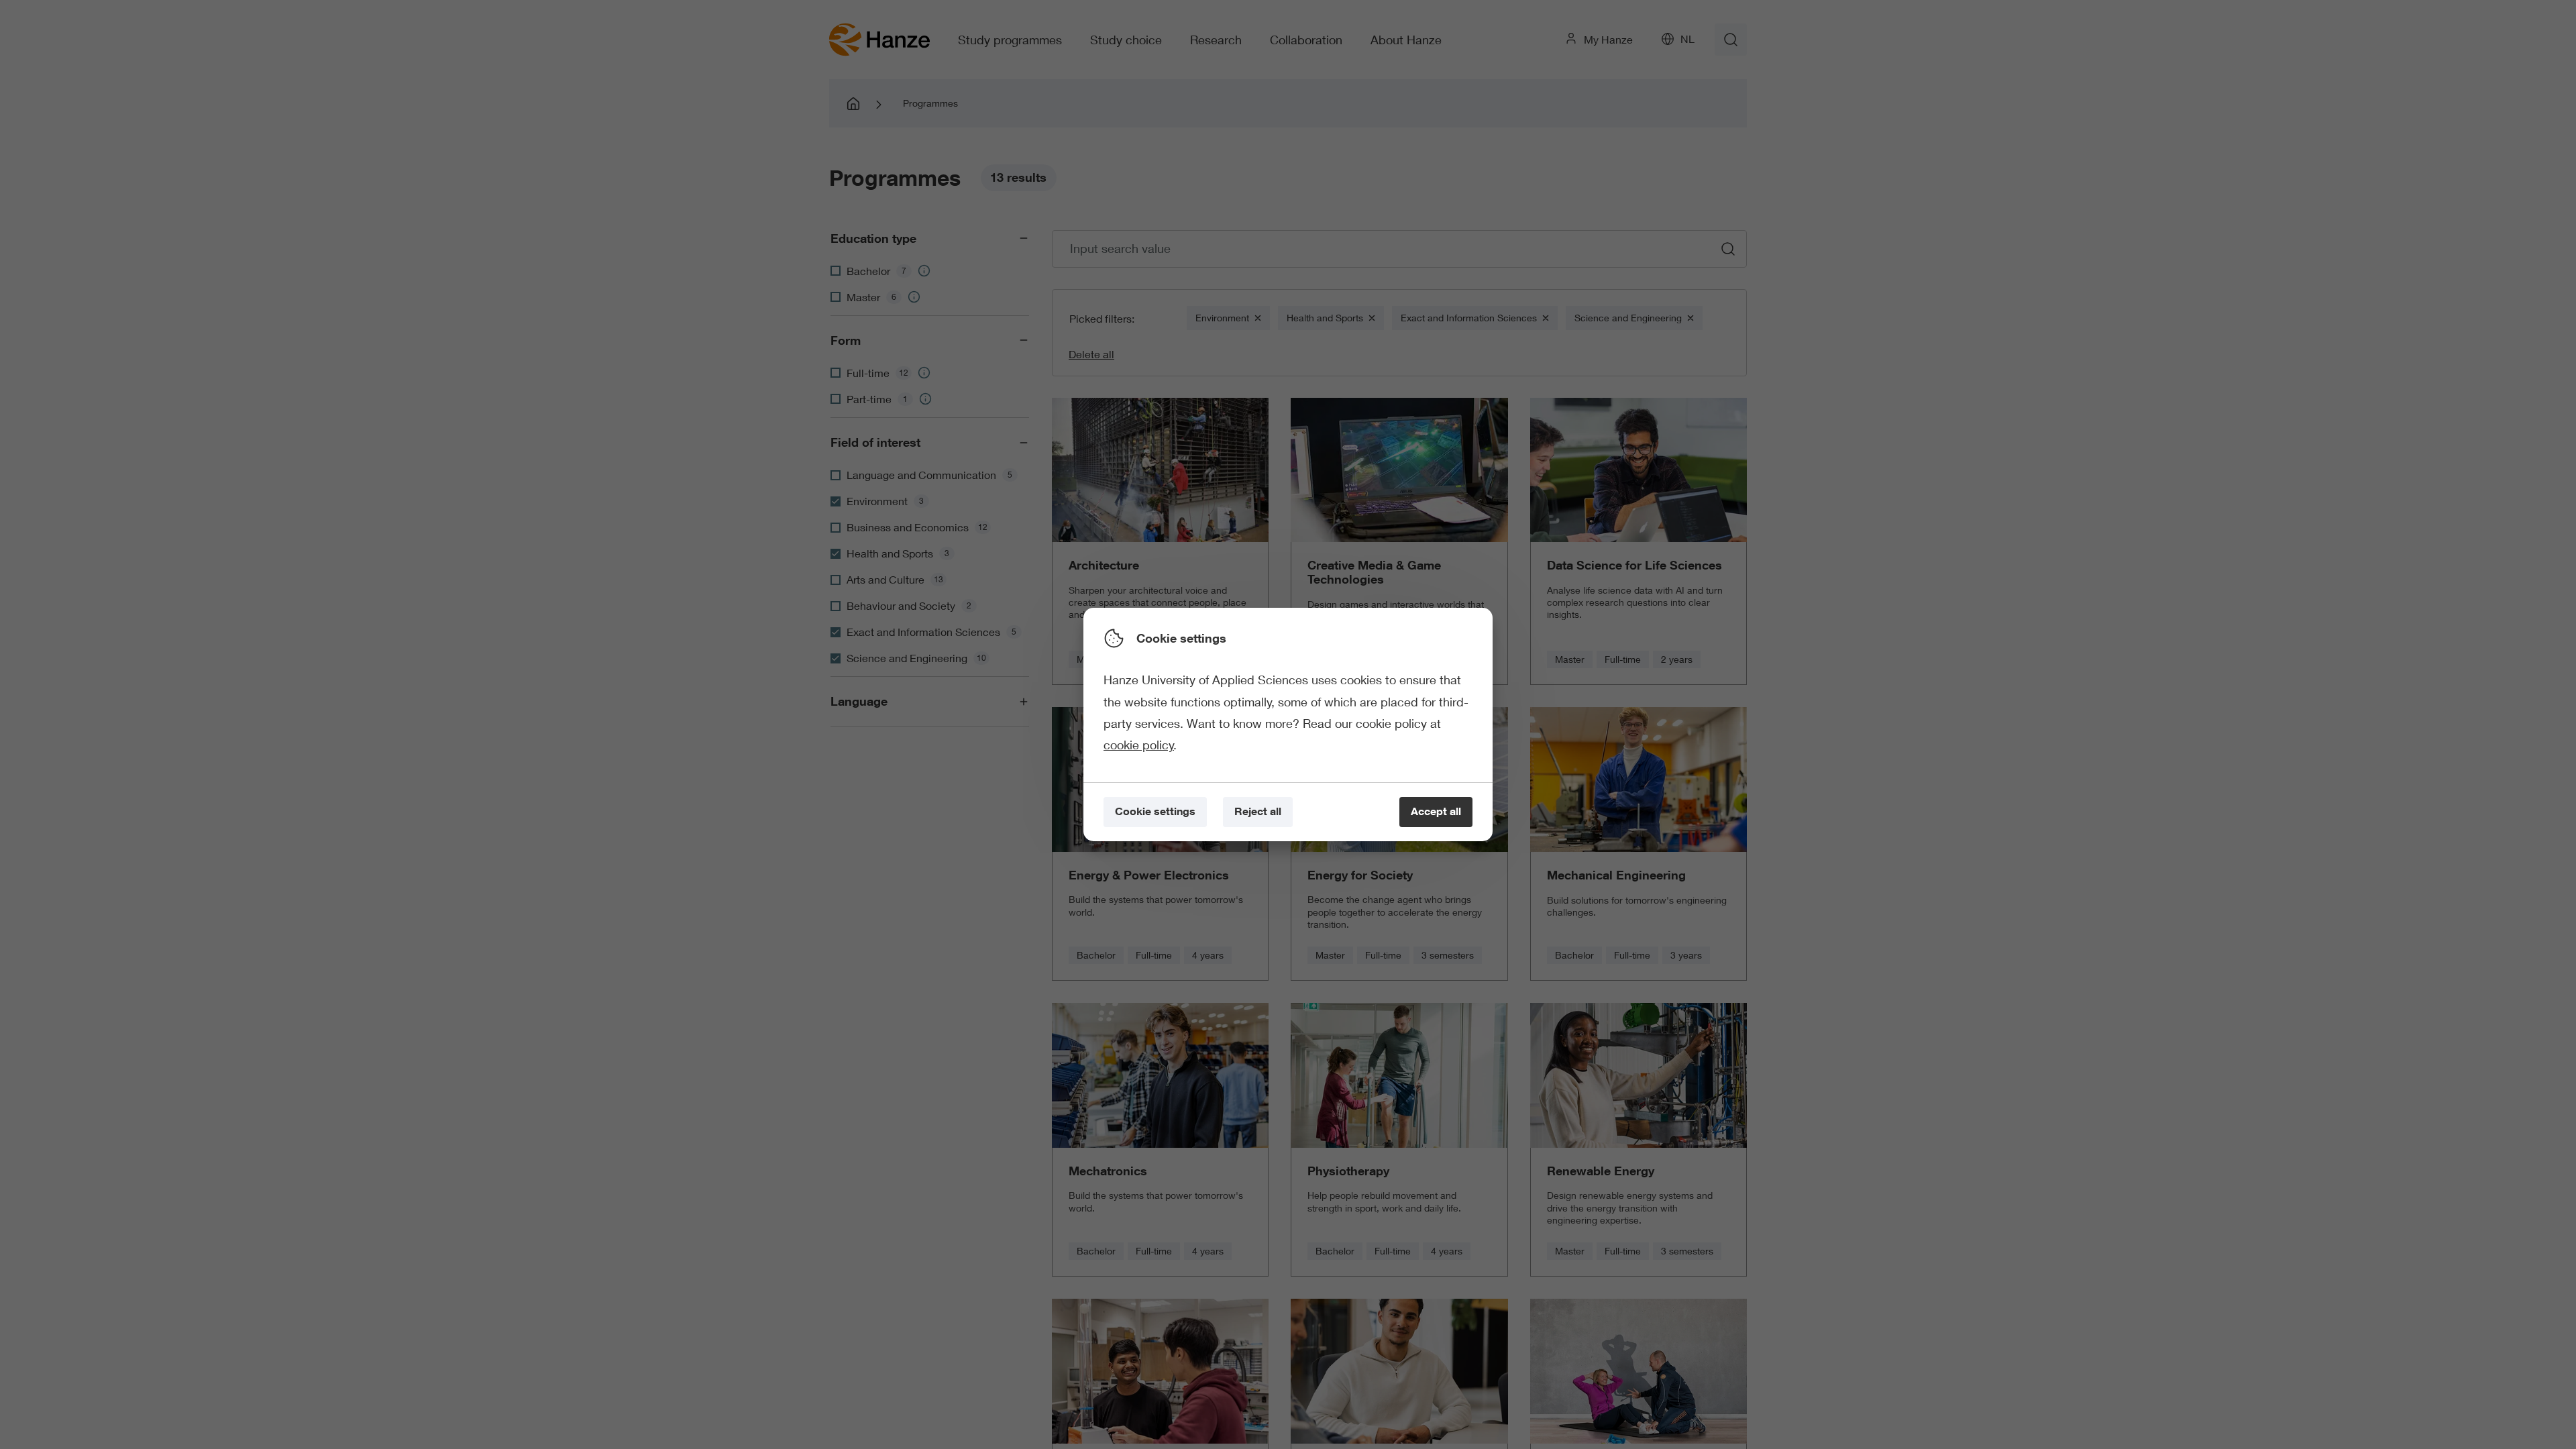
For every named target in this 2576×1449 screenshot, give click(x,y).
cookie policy (1139, 745)
